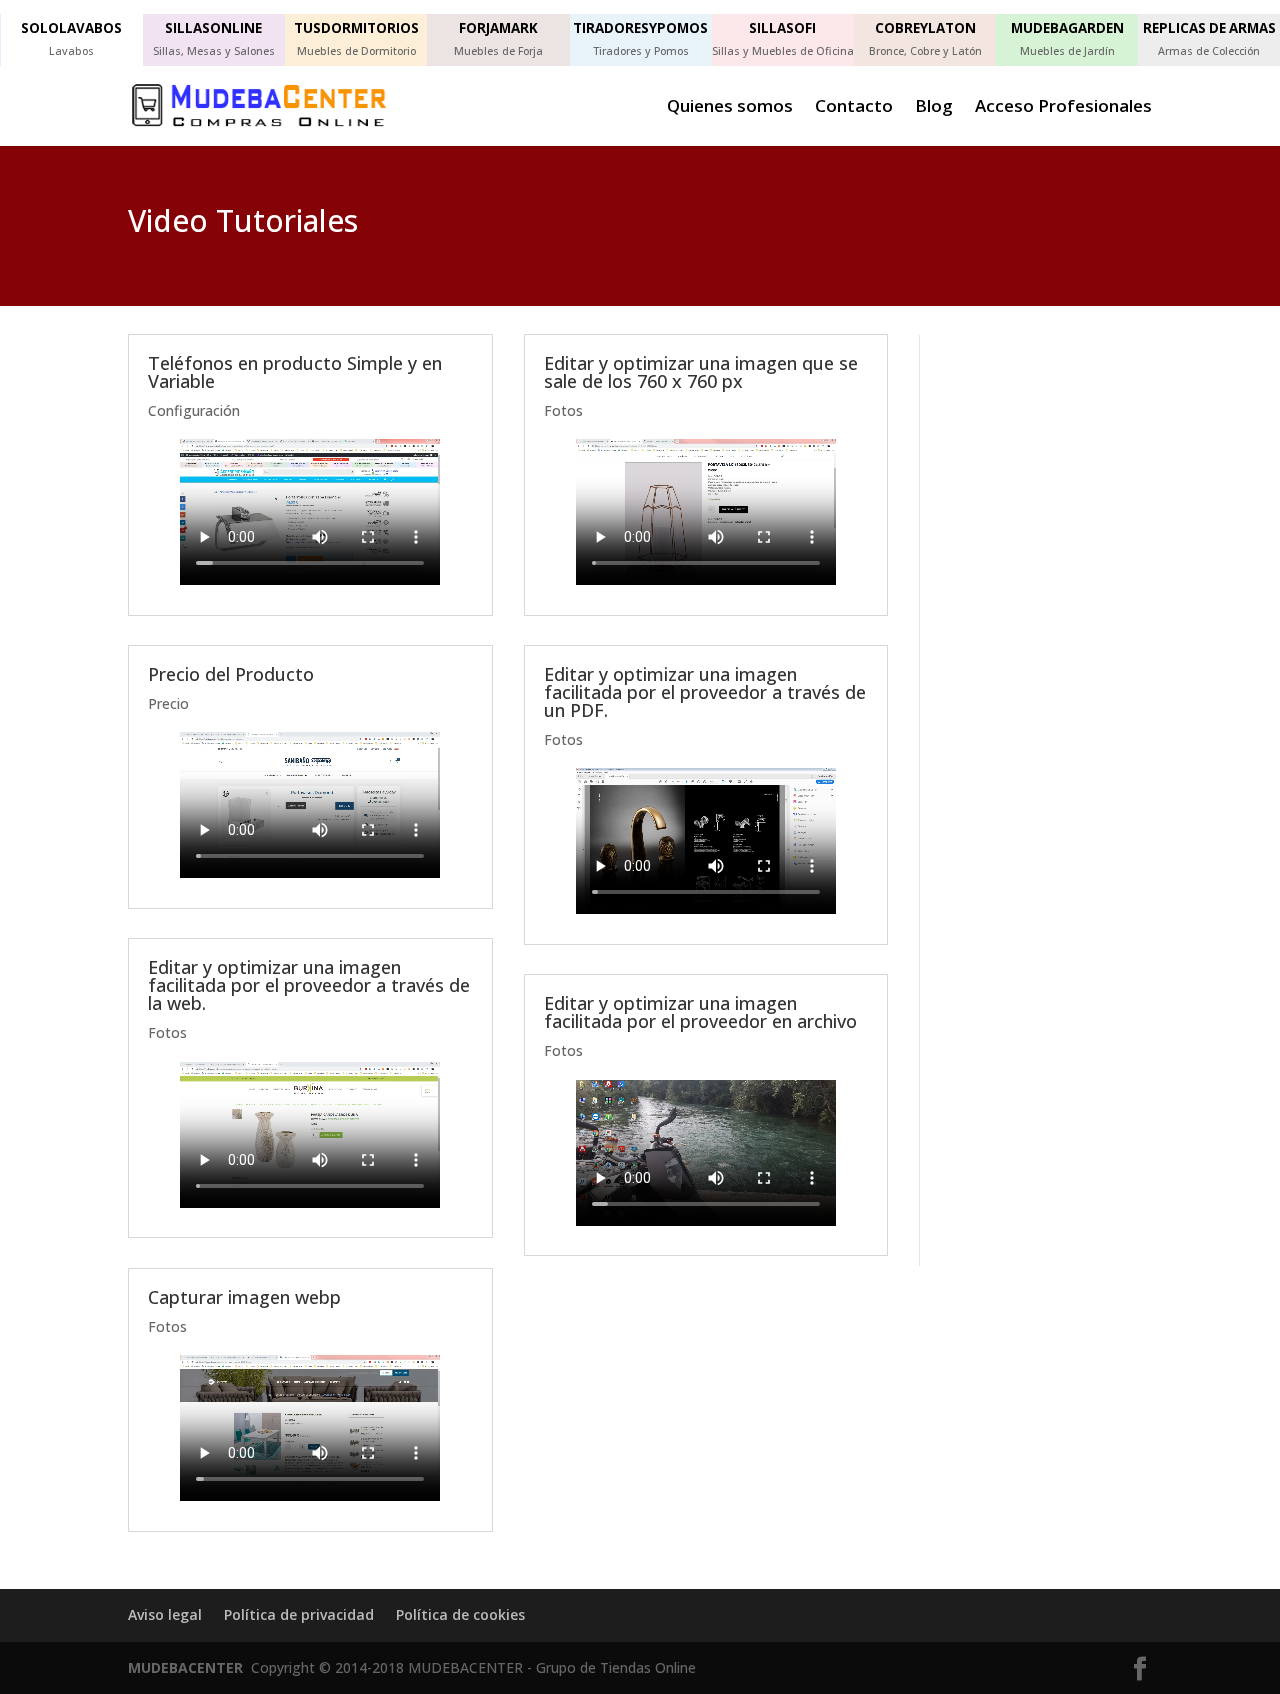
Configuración (194, 410)
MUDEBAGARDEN (1067, 28)
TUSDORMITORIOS (356, 28)
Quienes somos (730, 108)
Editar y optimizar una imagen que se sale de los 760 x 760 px (701, 372)
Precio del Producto (231, 674)
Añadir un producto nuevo (1034, 425)
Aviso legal (165, 1614)
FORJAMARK (498, 28)
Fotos (167, 1032)
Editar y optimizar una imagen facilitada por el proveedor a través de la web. (309, 985)
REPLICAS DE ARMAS (1209, 28)
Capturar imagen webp (244, 1297)
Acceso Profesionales (1063, 108)
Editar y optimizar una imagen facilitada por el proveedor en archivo (700, 1012)
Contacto (854, 108)
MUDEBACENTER (185, 1667)
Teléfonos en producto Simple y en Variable (295, 372)
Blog (934, 108)
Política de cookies (460, 1614)
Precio (168, 703)
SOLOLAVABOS (71, 28)
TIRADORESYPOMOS (640, 28)
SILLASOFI (782, 28)
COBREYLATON (925, 28)
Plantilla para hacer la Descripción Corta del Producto (1020, 632)
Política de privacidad (299, 1614)
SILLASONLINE (213, 28)
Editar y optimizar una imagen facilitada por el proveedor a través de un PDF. (705, 692)
